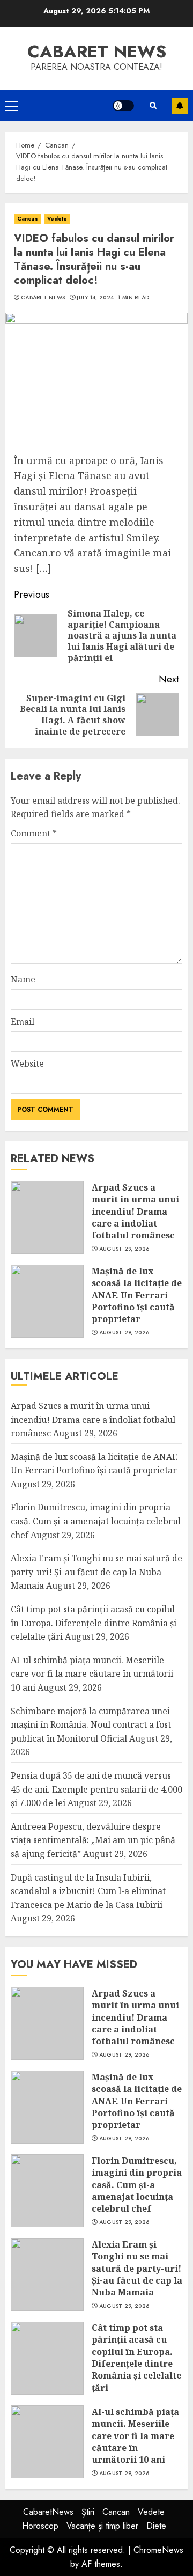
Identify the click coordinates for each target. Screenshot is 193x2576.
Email (23, 1022)
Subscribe (180, 106)
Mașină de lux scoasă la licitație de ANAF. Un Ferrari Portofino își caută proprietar (137, 1295)
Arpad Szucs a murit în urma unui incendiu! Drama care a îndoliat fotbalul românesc (135, 1212)
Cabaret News (43, 298)
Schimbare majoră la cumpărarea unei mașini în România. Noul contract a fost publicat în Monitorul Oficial (91, 1725)
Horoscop (40, 2526)
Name (23, 979)
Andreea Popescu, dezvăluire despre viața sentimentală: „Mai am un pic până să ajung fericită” (93, 1840)
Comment (34, 833)
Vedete (57, 219)
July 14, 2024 (95, 298)
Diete (156, 2526)
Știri (88, 2512)
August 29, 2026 (124, 1249)
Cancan (28, 219)
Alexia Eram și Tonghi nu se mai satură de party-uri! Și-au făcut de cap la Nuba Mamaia (96, 1572)
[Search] (153, 105)
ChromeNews (158, 2550)
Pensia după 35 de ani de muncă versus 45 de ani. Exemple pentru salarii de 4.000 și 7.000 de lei (96, 1789)
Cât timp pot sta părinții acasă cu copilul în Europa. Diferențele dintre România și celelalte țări (94, 1623)
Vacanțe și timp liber (102, 2526)
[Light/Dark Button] (123, 106)
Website (27, 1063)
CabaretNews (48, 2512)
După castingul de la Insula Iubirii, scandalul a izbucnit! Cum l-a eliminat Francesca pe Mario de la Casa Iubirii (88, 1891)
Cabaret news (97, 52)
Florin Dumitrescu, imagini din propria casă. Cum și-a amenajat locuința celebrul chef (96, 1521)
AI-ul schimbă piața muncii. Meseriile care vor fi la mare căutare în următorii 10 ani (92, 1674)
